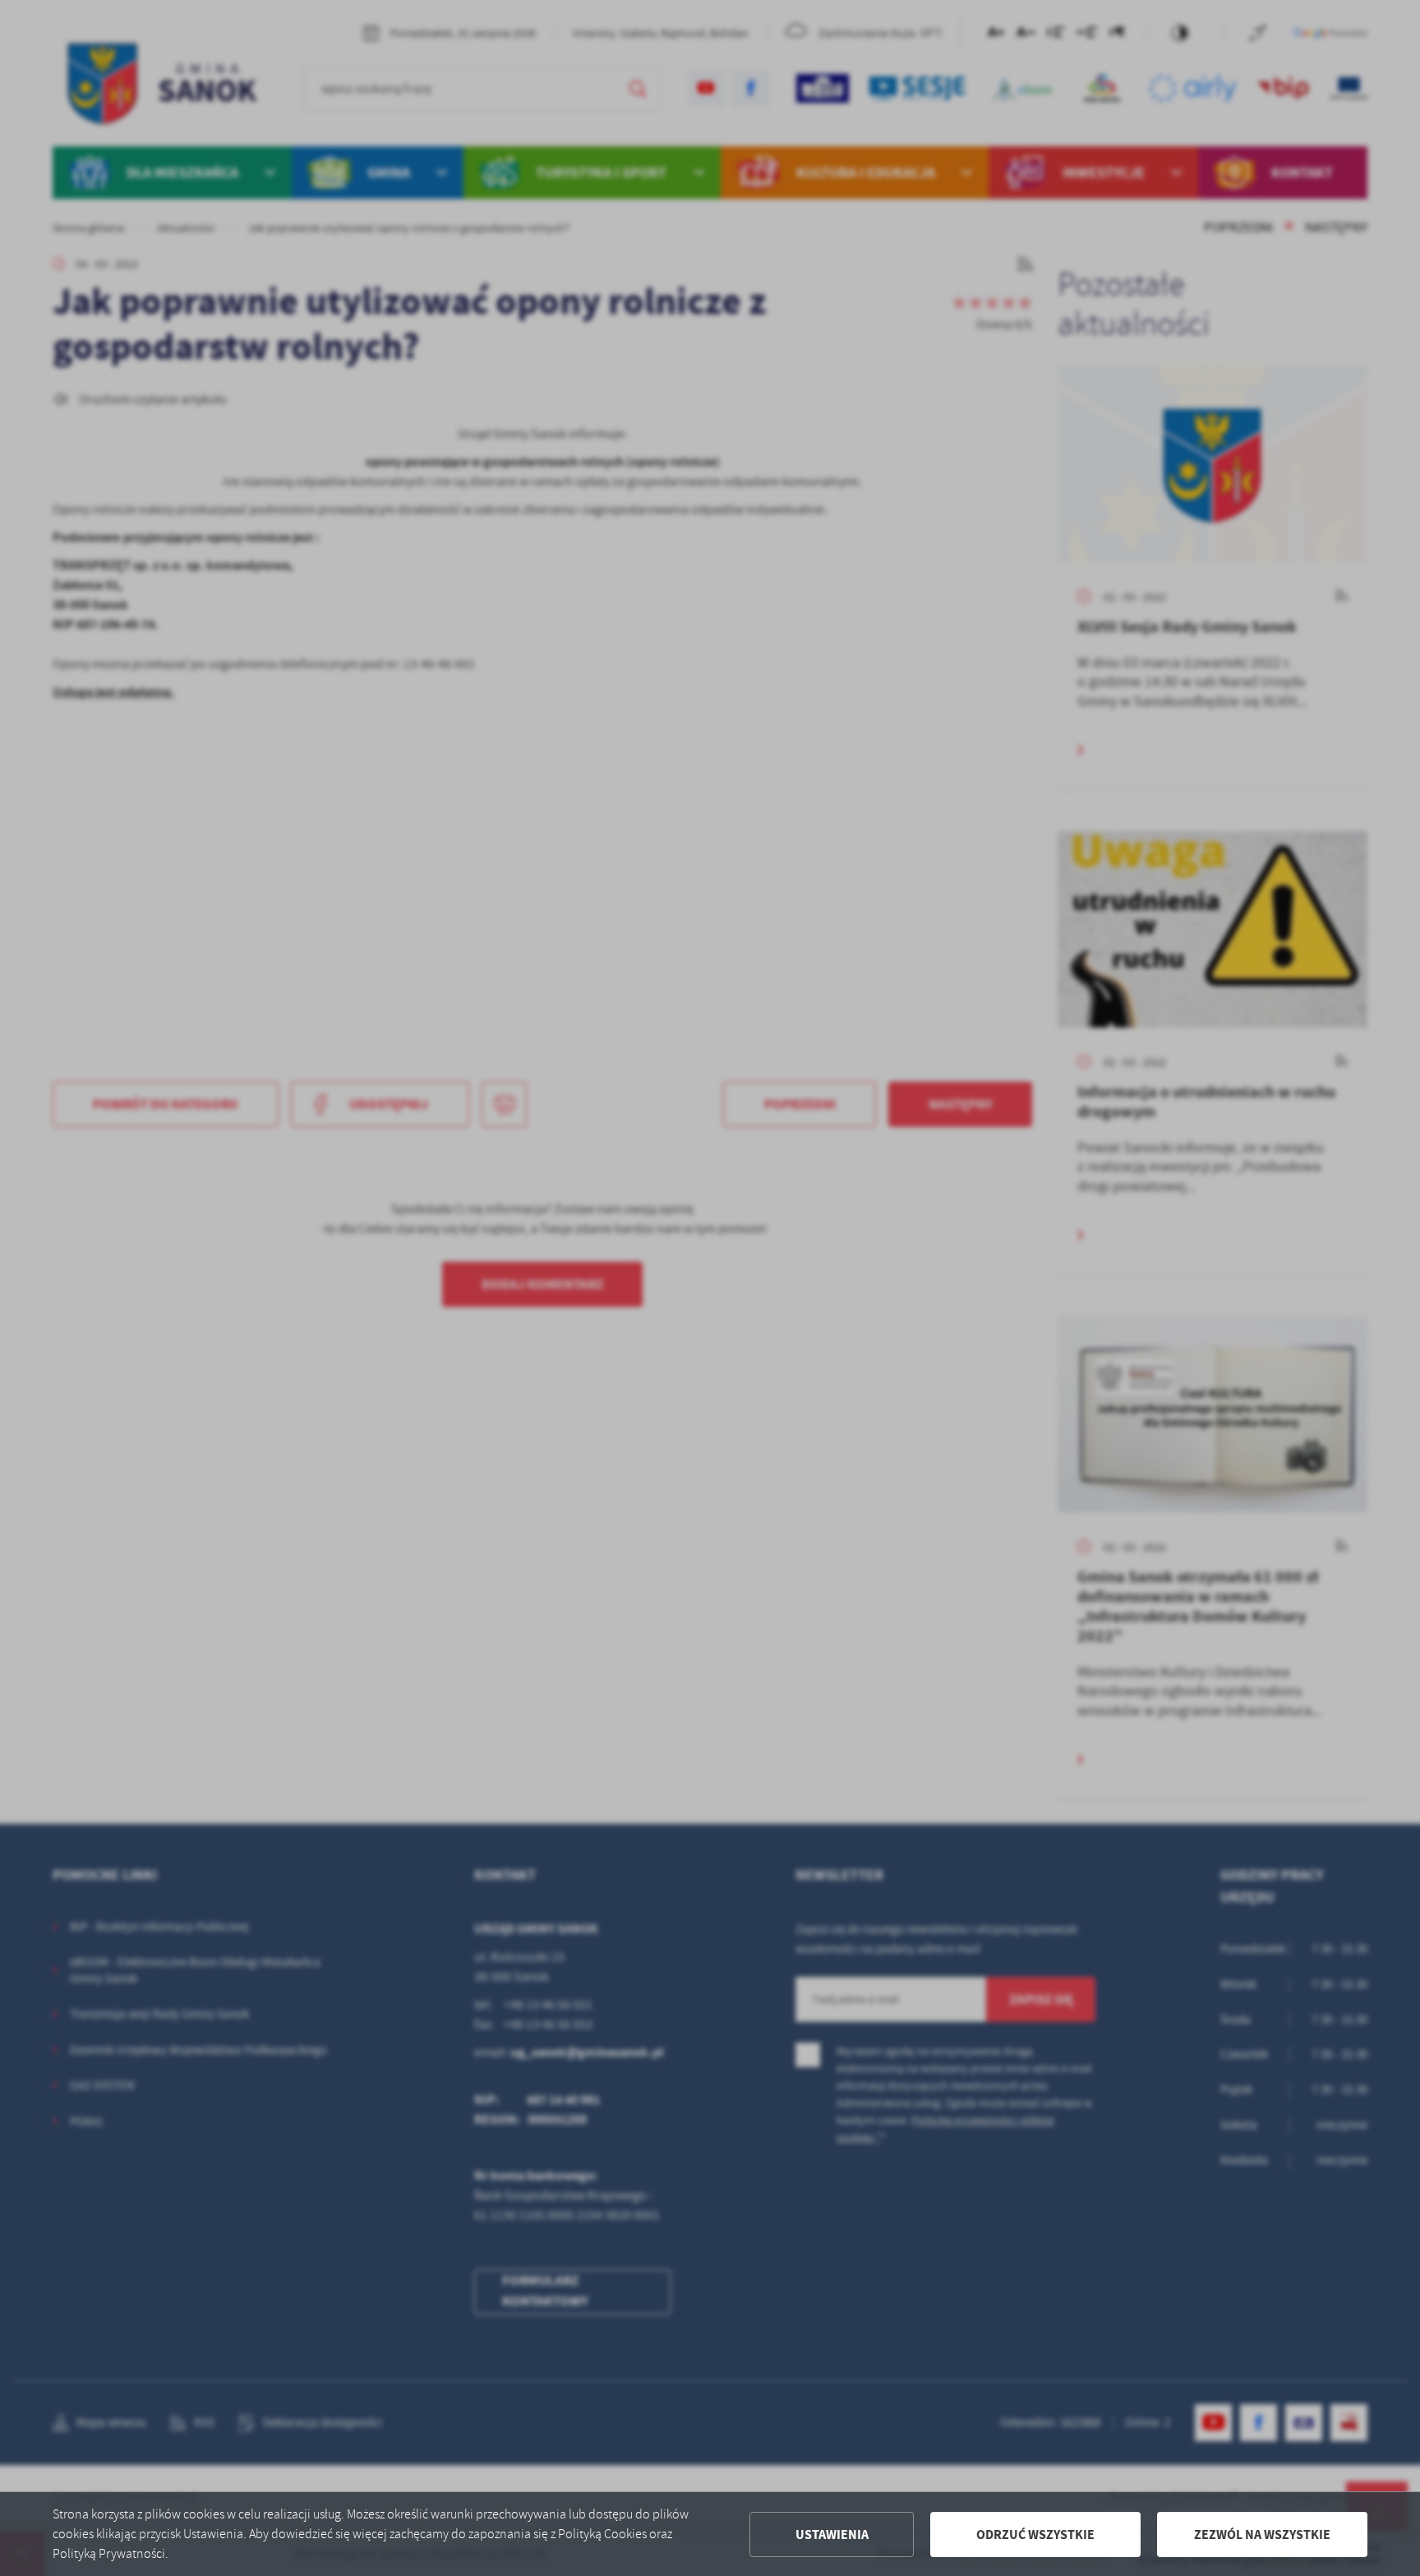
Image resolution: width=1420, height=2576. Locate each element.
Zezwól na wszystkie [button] (1262, 2534)
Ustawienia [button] (832, 2534)
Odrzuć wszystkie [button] (1035, 2534)
